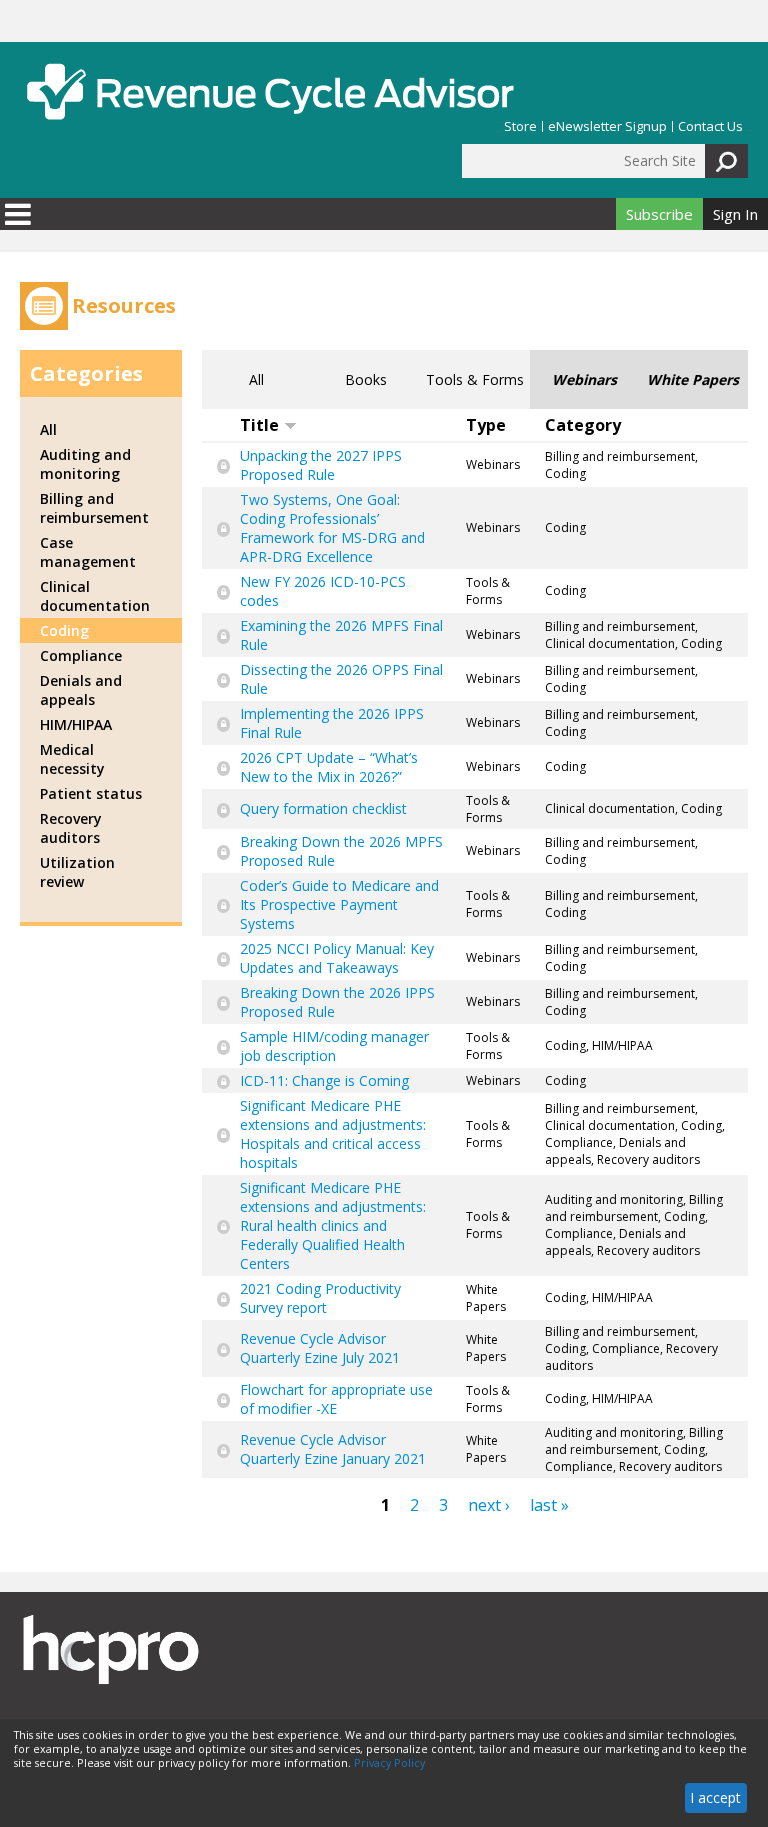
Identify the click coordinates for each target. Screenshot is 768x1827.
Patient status (91, 793)
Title (259, 425)
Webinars (584, 379)
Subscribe (659, 214)
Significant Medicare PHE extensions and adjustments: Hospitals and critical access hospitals (333, 1134)
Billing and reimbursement (94, 508)
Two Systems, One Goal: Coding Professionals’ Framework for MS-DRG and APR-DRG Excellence (332, 528)
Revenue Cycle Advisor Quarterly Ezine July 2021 (320, 1348)
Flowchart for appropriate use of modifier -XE (336, 1399)
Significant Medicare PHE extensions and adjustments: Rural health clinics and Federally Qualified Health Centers (333, 1225)
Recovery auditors (71, 828)
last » (549, 1505)
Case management (88, 552)
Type (486, 425)
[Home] (270, 91)
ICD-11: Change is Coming (324, 1080)
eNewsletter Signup (607, 126)
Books (366, 379)
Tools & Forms (475, 379)
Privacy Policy (389, 1763)
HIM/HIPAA (76, 724)
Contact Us (710, 126)
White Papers (693, 379)
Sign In (735, 214)
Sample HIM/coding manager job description (334, 1046)
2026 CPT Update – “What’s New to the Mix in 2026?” (329, 767)
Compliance (81, 655)
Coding (64, 630)
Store (520, 126)
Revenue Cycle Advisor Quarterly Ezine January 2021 (333, 1449)
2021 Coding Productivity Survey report (320, 1298)
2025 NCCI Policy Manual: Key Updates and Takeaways (337, 958)
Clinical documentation (95, 596)
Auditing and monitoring (85, 464)
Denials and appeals (81, 690)
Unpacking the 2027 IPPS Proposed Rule (321, 465)
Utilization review (77, 872)
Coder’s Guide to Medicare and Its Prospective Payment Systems (339, 904)
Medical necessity (72, 759)
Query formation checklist (323, 808)
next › (489, 1505)
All (256, 379)
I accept (715, 1797)
